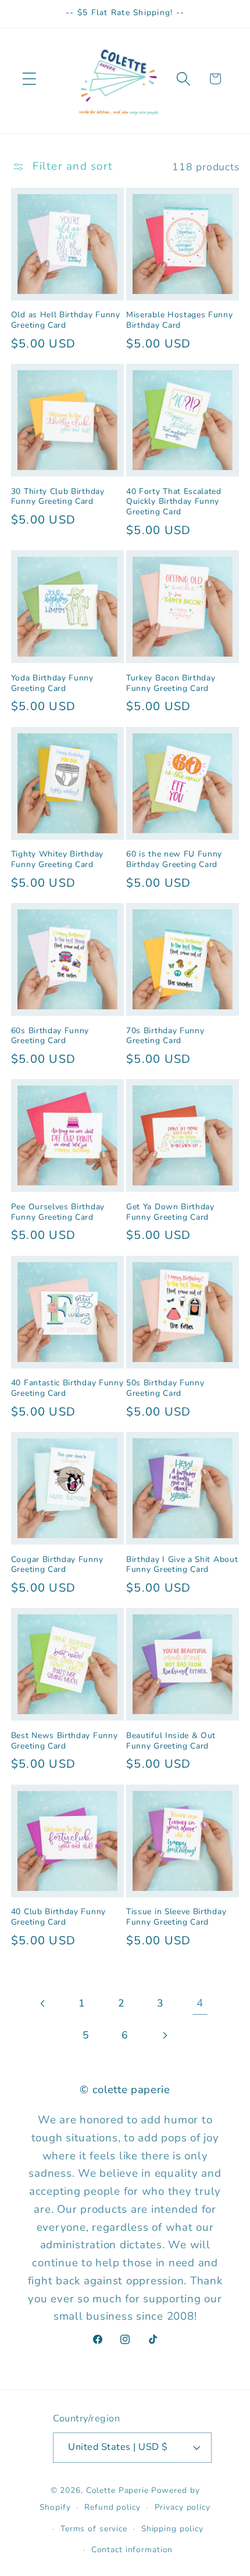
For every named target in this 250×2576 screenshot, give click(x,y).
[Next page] (164, 2035)
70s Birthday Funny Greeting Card (165, 1036)
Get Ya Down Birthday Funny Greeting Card (170, 1212)
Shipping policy (172, 2529)
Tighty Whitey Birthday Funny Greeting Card (57, 859)
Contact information (132, 2550)
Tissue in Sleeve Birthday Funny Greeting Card (176, 1917)
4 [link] (200, 2003)
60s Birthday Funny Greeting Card (50, 1036)
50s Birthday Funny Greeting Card (165, 1388)
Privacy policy (183, 2507)
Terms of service (94, 2529)
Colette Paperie (117, 2490)
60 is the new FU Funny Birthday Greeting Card (174, 859)
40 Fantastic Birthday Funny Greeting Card (67, 1388)
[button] (29, 79)
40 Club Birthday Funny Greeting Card (58, 1917)
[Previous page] (43, 2003)
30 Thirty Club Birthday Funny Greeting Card (58, 497)
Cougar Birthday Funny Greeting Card (57, 1565)
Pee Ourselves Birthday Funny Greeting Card (58, 1212)
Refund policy (112, 2507)
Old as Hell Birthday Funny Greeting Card (66, 320)
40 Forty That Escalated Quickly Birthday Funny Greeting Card (174, 502)
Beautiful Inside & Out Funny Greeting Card (171, 1741)
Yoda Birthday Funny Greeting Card (52, 683)
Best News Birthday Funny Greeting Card (65, 1741)
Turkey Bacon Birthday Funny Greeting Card (171, 683)
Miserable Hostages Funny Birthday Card (180, 320)
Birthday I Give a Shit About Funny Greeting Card (182, 1565)
